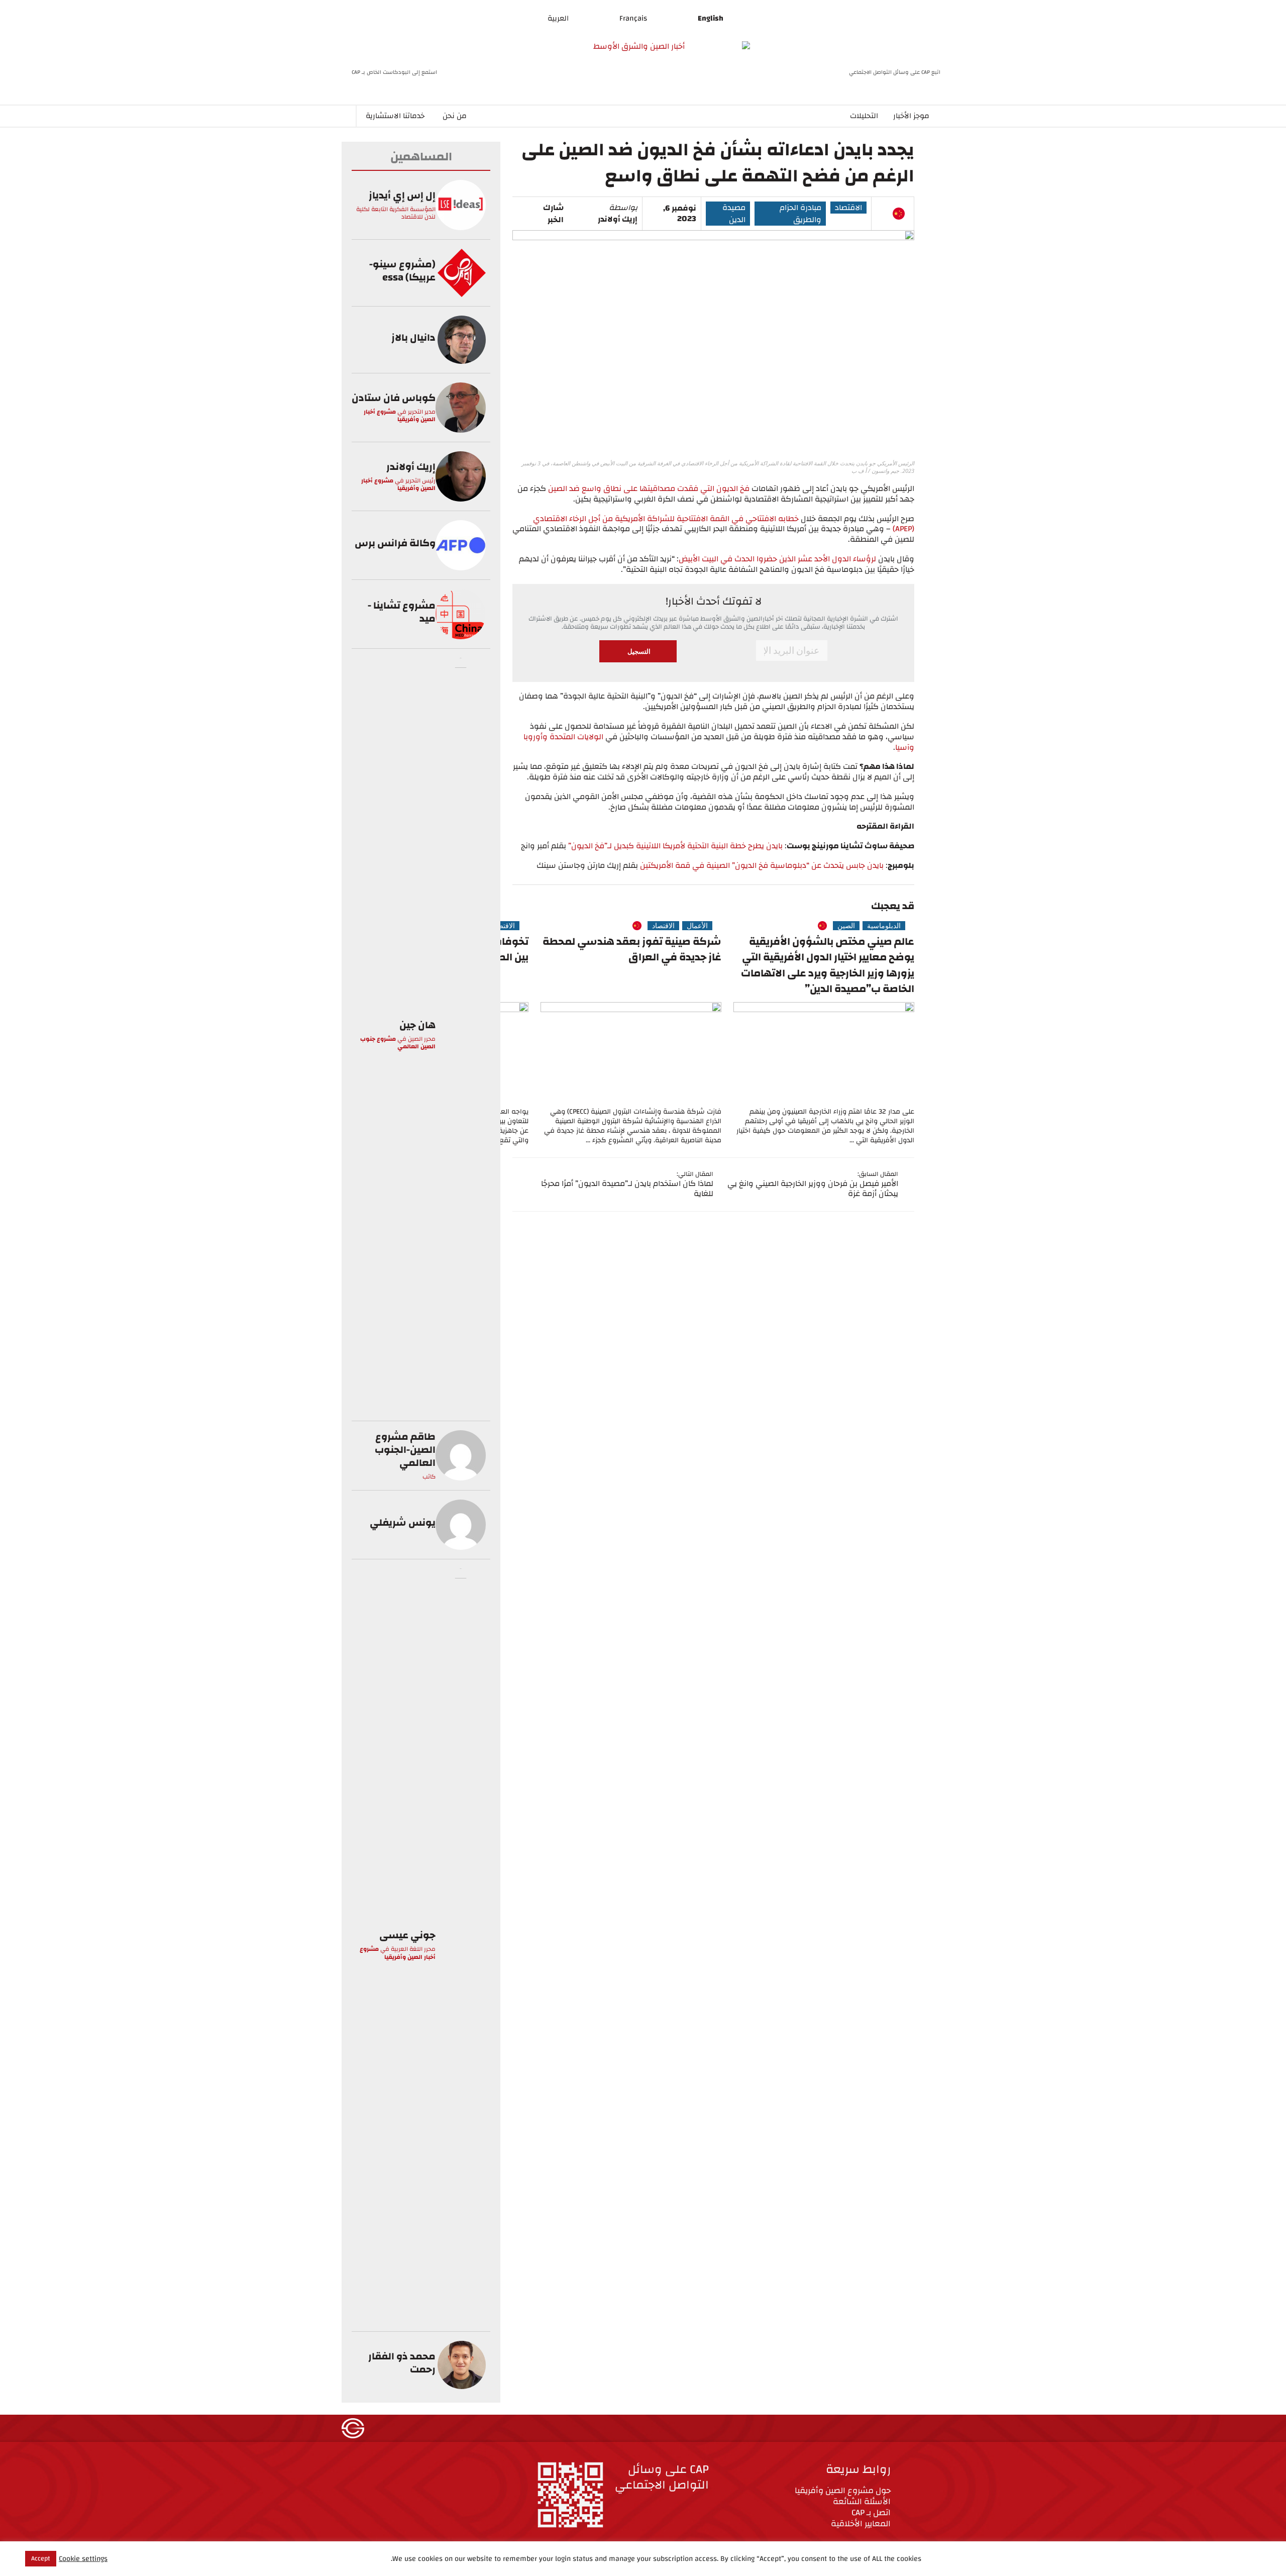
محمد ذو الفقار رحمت (402, 2363)
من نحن (455, 116)
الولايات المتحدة (576, 737)
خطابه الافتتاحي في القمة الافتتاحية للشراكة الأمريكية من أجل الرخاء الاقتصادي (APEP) (724, 524)
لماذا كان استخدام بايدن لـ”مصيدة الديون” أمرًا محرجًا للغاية (627, 1189)
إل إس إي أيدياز (402, 195)
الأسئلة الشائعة (862, 2501)
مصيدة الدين (734, 214)
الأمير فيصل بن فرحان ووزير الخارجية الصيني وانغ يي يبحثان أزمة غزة (813, 1189)
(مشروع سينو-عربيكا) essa (402, 271)
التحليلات (864, 116)
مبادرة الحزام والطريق (800, 214)
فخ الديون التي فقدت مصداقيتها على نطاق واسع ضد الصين (650, 488)
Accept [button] (41, 2558)
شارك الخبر (553, 214)
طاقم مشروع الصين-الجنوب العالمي (405, 1450)
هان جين (417, 1025)
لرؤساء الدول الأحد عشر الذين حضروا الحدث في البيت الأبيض (777, 559)
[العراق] (622, 926)
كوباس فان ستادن (394, 398)
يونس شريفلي (403, 1522)
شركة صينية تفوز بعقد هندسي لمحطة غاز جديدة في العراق (632, 950)
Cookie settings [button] (83, 2559)
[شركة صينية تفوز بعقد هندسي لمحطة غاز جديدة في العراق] (631, 1053)
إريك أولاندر (618, 219)
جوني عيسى (407, 1935)
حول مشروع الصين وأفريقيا (843, 2490)
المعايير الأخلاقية (861, 2523)
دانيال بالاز (413, 337)
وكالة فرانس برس (395, 543)
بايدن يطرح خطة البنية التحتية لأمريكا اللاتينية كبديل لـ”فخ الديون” (675, 846)
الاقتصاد (848, 208)
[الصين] (899, 214)
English (711, 18)
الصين (846, 926)
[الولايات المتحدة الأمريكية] (882, 214)
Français (633, 18)
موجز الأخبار (911, 116)
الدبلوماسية (884, 926)
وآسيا (905, 747)
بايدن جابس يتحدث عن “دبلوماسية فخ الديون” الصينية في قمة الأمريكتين (763, 865)
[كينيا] (795, 926)
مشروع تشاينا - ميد (402, 612)
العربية (558, 18)
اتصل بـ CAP (871, 2512)
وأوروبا (535, 737)
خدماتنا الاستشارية (395, 116)
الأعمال (697, 926)
